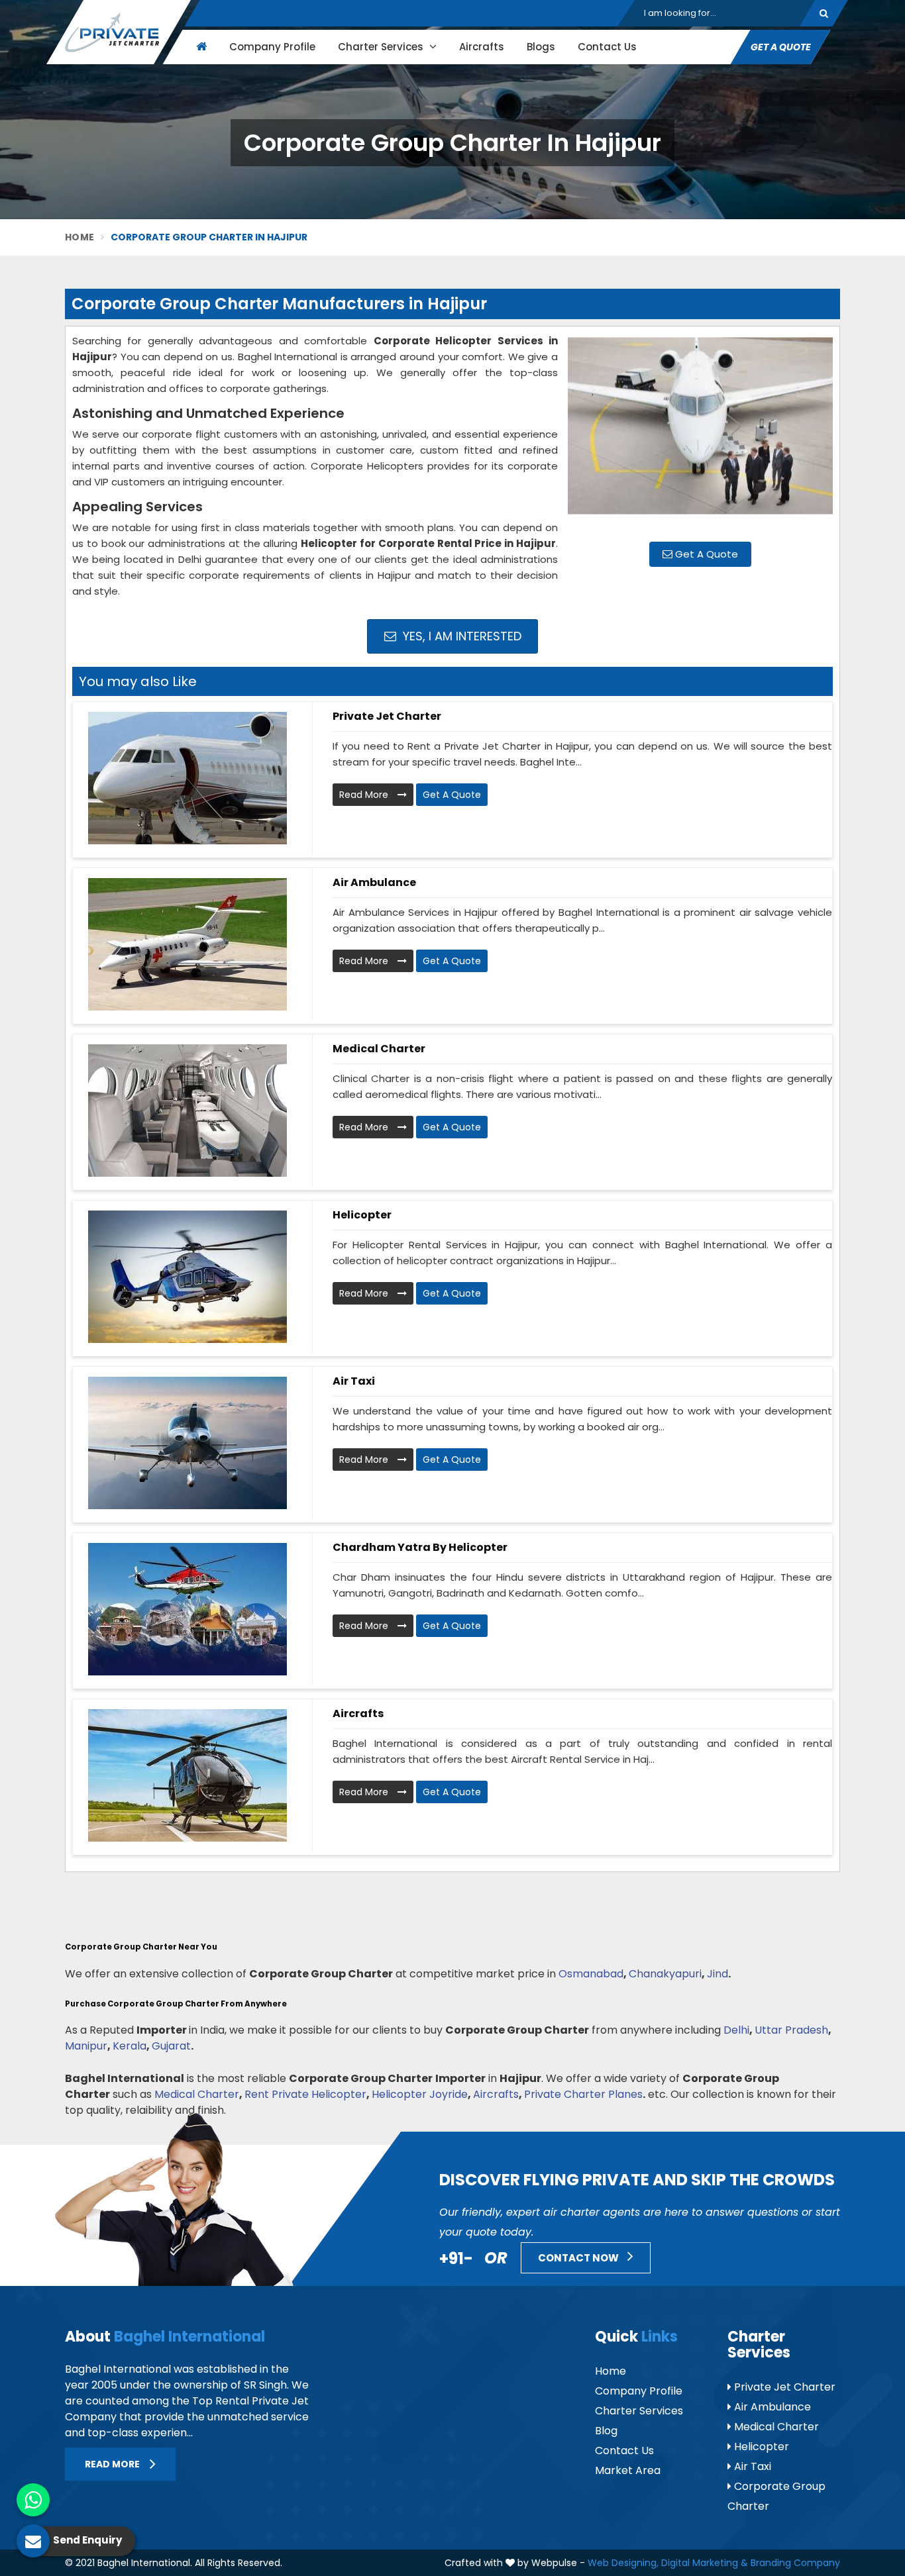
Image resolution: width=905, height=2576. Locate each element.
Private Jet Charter (387, 716)
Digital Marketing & (705, 2563)
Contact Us (607, 47)
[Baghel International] (119, 32)
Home (80, 237)
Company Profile (272, 47)
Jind (718, 1974)
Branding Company (795, 2563)
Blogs (541, 47)
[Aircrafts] (187, 1775)
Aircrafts (482, 47)
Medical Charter (379, 1049)
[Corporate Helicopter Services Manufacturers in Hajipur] (700, 432)
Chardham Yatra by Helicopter (420, 1547)
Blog (606, 2431)
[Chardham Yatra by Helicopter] (187, 1609)
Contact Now (579, 2258)
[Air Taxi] (187, 1443)
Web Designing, (623, 2563)
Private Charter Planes (583, 2094)
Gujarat (171, 2046)
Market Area (628, 2470)
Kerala (130, 2046)
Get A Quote (705, 554)
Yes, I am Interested (460, 636)
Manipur (86, 2046)
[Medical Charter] (187, 1111)
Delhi (736, 2030)
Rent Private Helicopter (305, 2094)
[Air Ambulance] (187, 944)
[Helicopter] (187, 1277)
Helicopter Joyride (420, 2094)
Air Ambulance (374, 882)
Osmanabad (591, 1974)
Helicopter (362, 1215)
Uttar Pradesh (791, 2030)
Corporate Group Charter (776, 2496)
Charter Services (382, 47)
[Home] (200, 47)
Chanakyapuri (665, 1974)
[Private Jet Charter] (187, 778)
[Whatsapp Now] (33, 2500)
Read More (365, 795)
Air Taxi (354, 1381)
